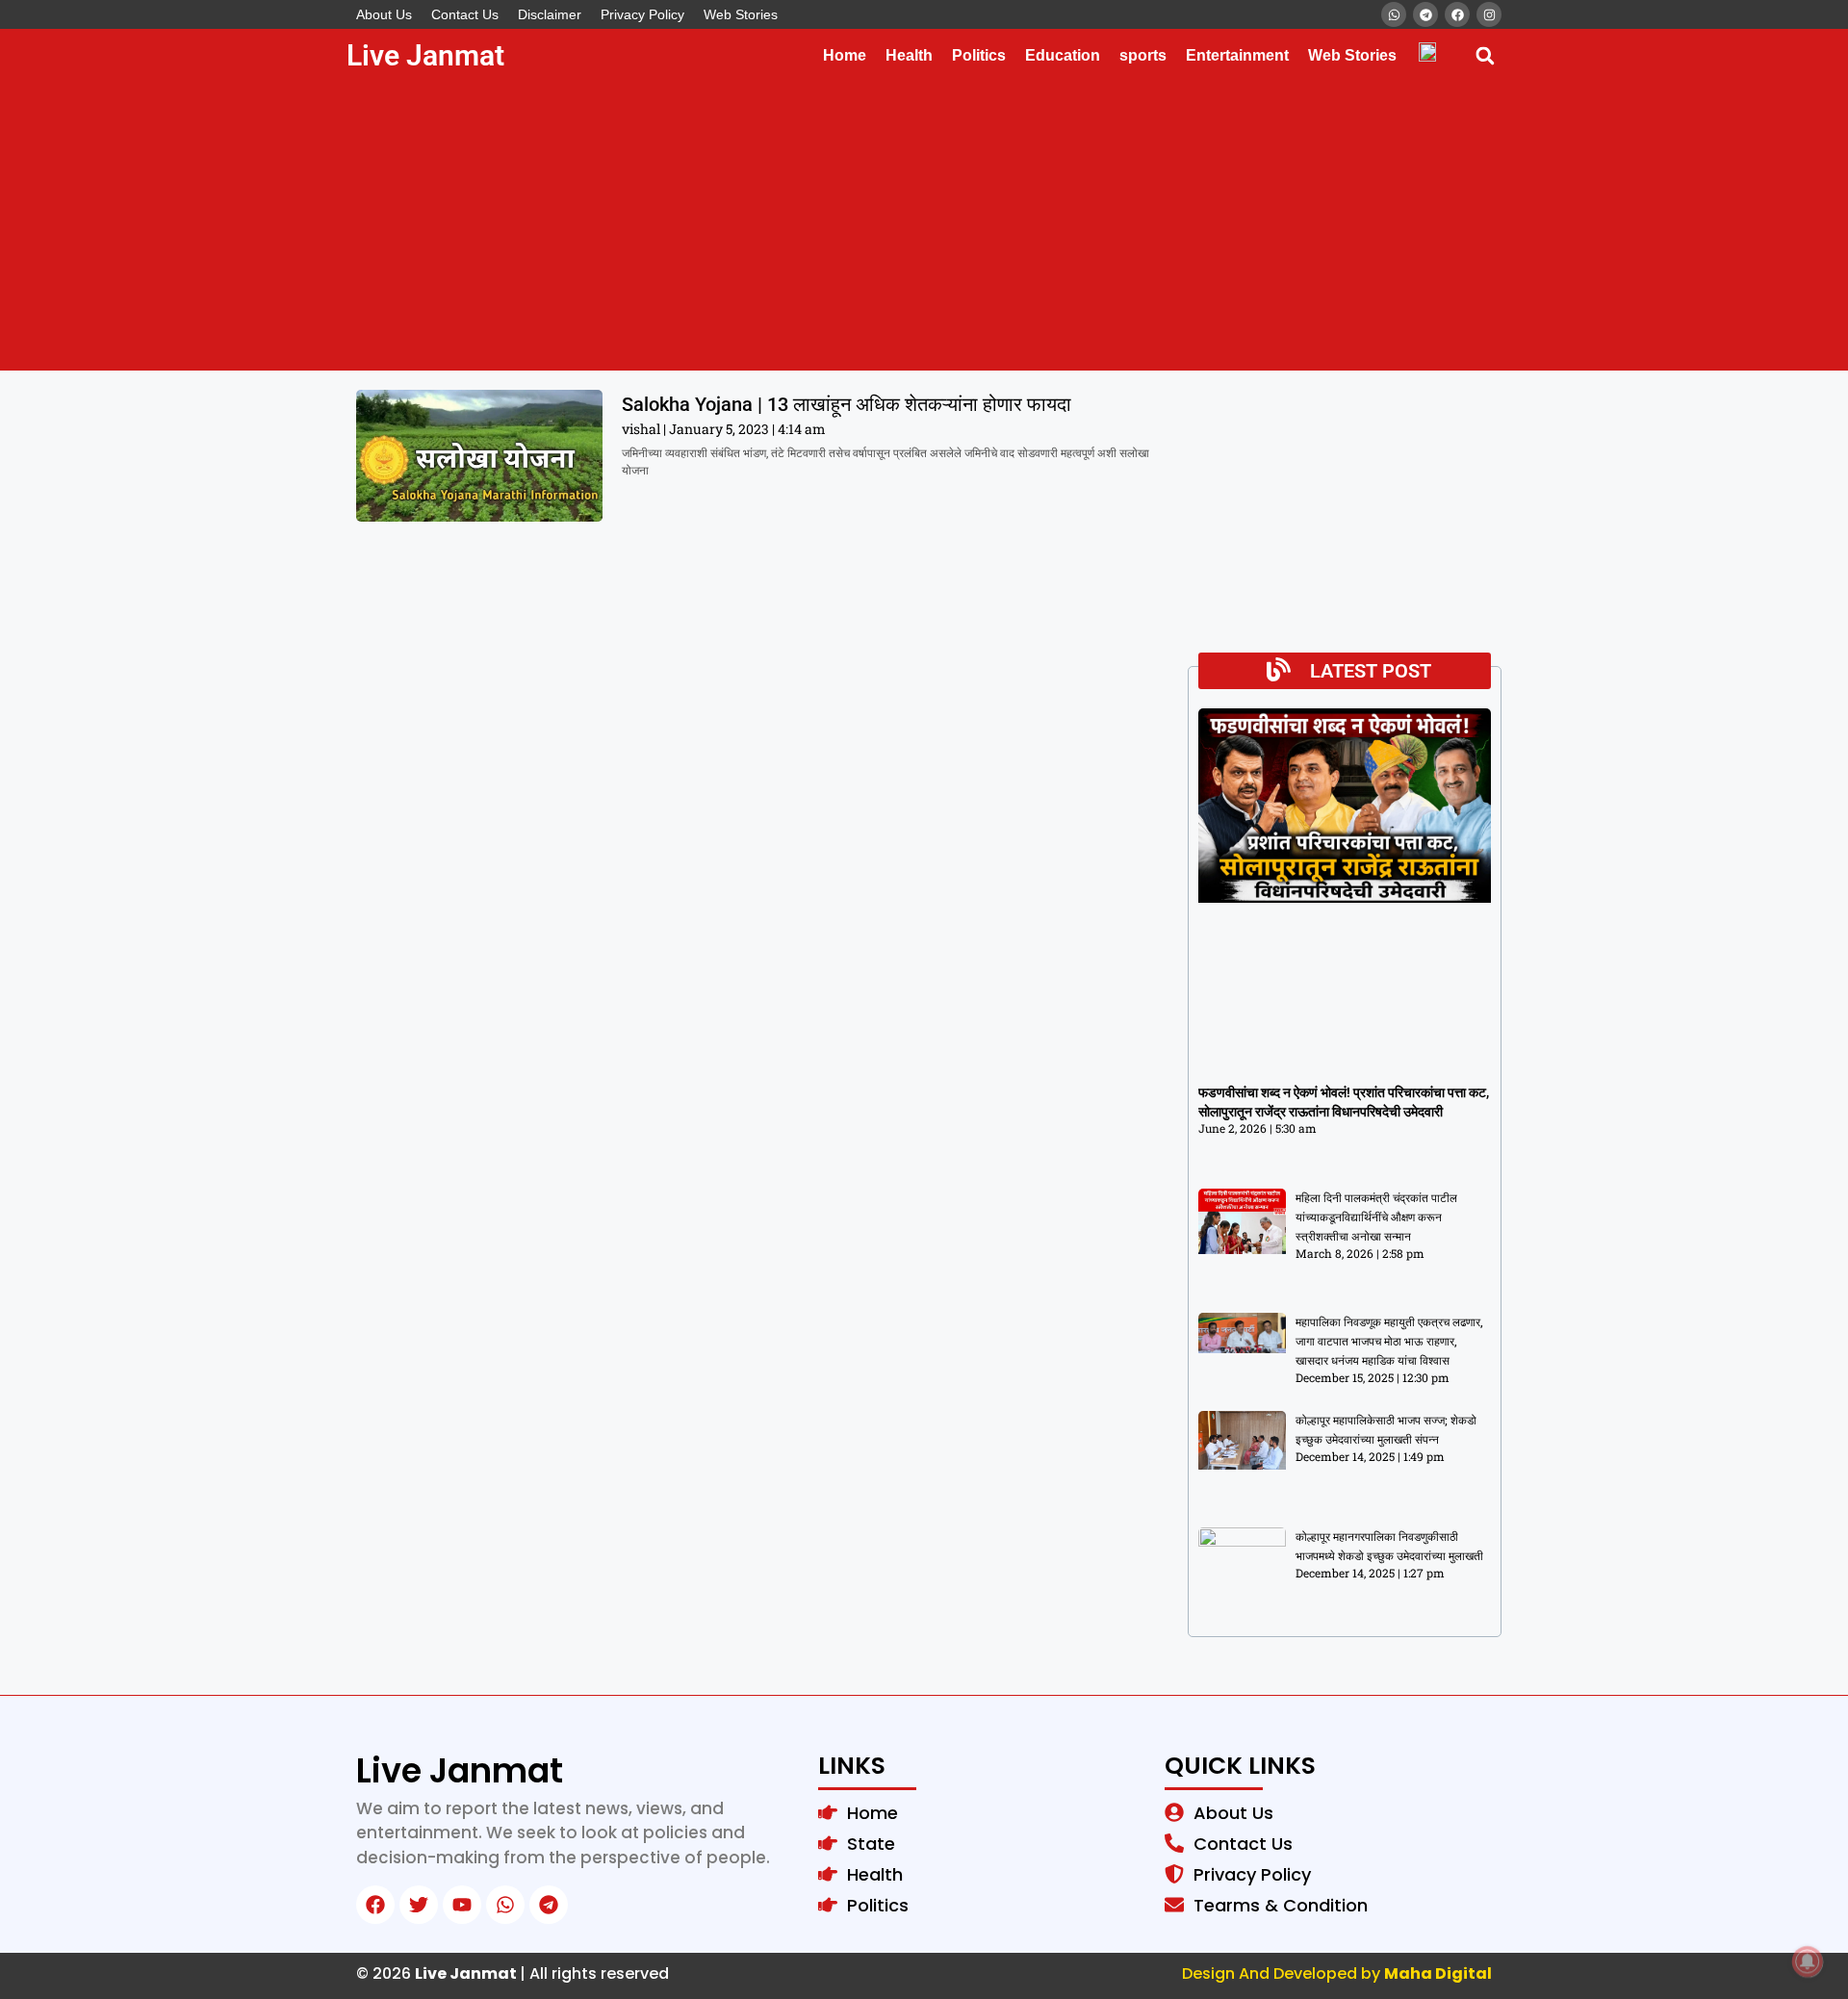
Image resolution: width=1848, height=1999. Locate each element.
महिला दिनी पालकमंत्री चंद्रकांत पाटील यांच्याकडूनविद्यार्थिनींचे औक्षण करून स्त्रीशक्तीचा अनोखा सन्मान (1376, 1217)
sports (1143, 55)
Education (1063, 55)
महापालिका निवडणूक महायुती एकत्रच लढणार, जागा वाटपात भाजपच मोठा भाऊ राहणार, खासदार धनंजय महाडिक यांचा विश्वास (1389, 1342)
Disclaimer (550, 14)
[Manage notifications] (1808, 1961)
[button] (1485, 55)
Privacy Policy (642, 14)
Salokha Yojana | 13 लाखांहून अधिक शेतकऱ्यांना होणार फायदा (847, 404)
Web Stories (741, 14)
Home (845, 55)
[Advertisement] (924, 226)
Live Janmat (425, 55)
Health (909, 55)
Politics (979, 55)
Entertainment (1237, 55)
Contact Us (465, 14)
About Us (384, 14)
